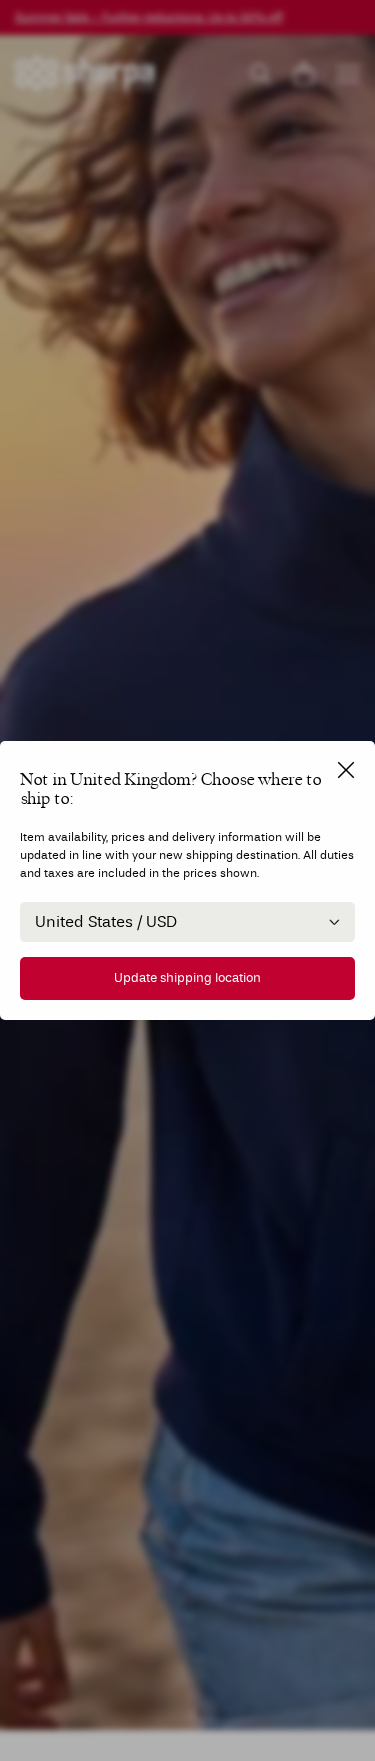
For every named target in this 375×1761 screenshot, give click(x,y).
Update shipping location (187, 978)
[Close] (346, 770)
